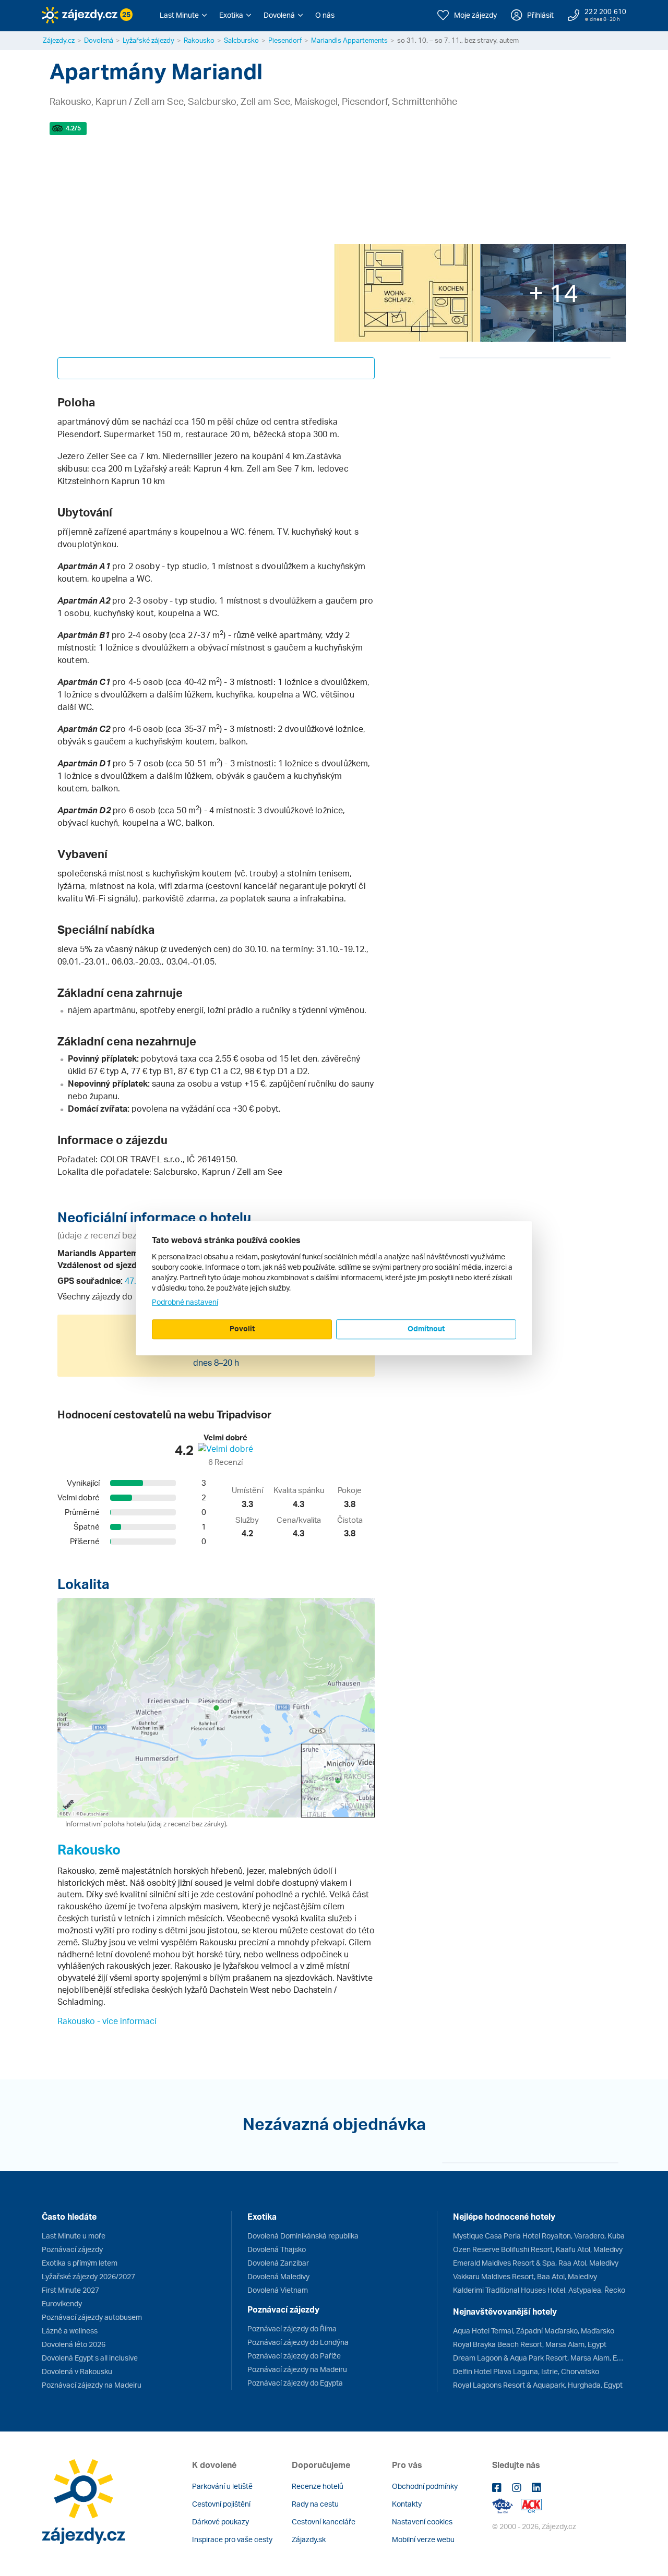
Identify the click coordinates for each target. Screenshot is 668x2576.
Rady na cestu (315, 2504)
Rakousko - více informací (107, 2021)
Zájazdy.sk (309, 2539)
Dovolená (99, 40)
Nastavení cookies (422, 2521)
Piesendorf (285, 40)
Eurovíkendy (62, 2303)
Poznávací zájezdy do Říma (292, 2328)
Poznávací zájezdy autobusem (92, 2317)
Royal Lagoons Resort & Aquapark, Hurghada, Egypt (538, 2385)
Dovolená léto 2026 (74, 2344)
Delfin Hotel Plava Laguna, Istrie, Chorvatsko (526, 2371)
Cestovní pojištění (221, 2504)
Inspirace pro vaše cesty (232, 2539)
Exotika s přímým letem (80, 2263)
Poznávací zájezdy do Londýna (298, 2342)
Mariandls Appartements (349, 40)
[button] (183, 15)
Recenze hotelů (318, 2486)
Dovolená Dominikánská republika (303, 2236)
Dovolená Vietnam (278, 2290)
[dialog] (334, 1288)
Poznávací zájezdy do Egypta (295, 2383)
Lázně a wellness (70, 2331)
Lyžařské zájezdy (148, 40)
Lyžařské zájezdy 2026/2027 (88, 2276)
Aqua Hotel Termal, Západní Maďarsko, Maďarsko (534, 2331)
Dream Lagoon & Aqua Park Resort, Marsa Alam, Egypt (540, 2358)
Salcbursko (241, 40)
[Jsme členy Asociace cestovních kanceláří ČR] (531, 2505)
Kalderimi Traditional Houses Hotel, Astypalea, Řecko (539, 2290)
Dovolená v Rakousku (77, 2371)
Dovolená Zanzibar (278, 2263)
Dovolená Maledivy (278, 2276)
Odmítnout (426, 1328)
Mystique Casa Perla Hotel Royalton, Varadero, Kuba (539, 2236)
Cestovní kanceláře (324, 2521)
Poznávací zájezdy (72, 2249)
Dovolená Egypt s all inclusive (90, 2358)
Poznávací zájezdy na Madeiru (92, 2385)
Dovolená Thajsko (277, 2249)
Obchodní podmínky (425, 2486)
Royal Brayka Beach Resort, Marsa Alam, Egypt (530, 2344)
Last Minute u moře (74, 2236)
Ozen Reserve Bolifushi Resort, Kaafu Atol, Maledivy (538, 2249)
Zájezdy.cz (59, 40)
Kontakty (407, 2504)
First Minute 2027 (70, 2290)
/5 (73, 128)
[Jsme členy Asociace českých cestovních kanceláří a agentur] (506, 2505)
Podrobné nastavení (185, 1302)
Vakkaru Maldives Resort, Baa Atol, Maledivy (525, 2276)
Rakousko (199, 40)
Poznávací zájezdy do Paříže (294, 2356)
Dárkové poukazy (220, 2521)
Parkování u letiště (222, 2486)
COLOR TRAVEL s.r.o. (141, 1159)
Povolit (242, 1328)
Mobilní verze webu (423, 2539)
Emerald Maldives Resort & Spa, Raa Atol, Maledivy (536, 2263)
